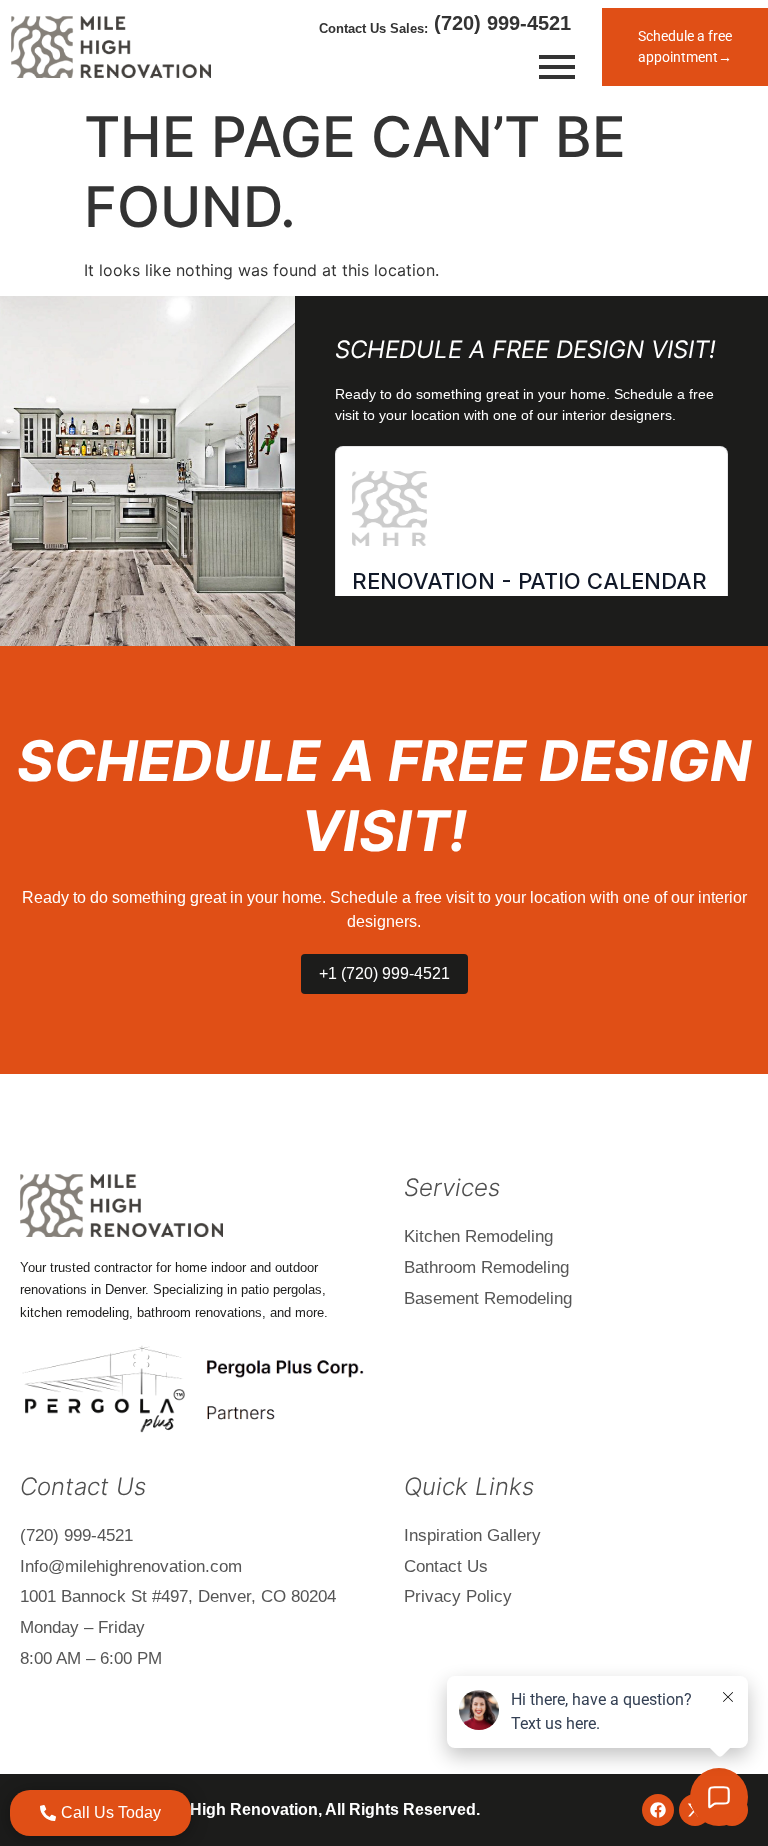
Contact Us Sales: (373, 28)
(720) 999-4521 (499, 23)
